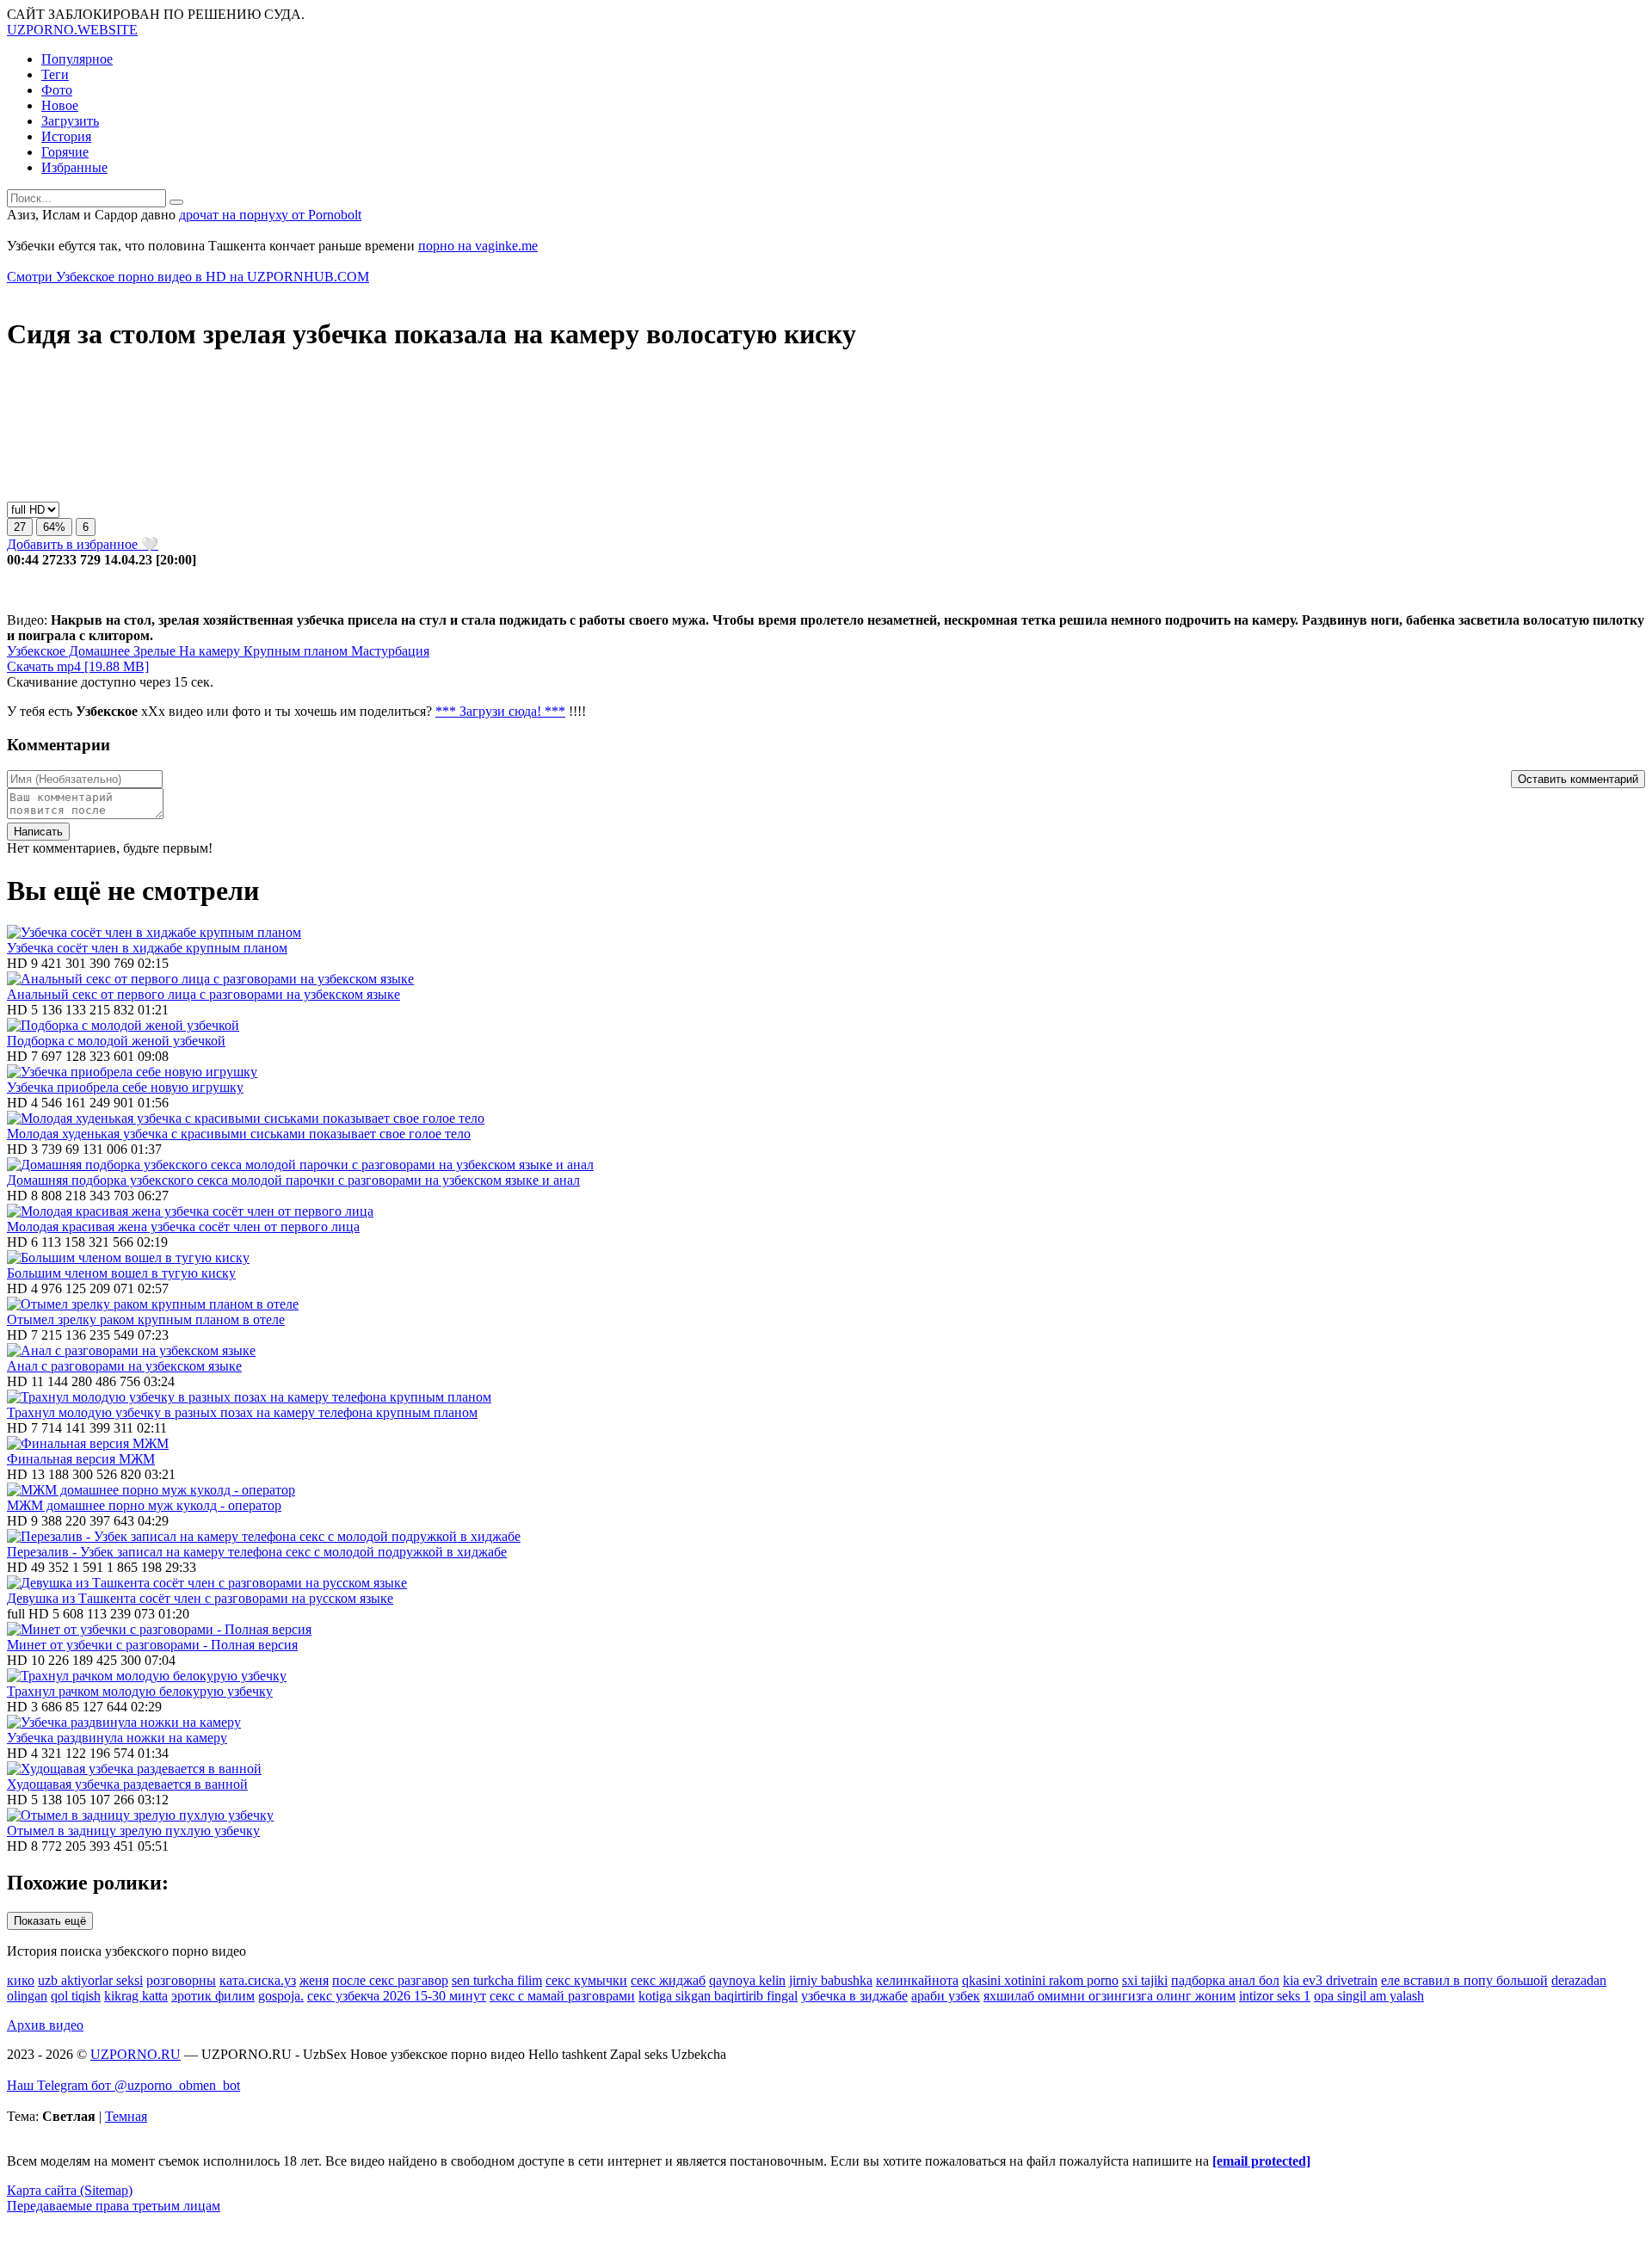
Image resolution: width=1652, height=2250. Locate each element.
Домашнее (98, 651)
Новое (60, 105)
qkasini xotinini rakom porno (1040, 1980)
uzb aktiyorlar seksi (90, 1980)
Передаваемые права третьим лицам (114, 2206)
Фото (57, 90)
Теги (55, 74)
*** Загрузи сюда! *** (500, 711)
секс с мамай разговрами (562, 1996)
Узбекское (36, 651)
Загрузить (70, 121)
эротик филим (213, 1996)
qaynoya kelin (747, 1980)
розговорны (181, 1980)
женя (314, 1980)
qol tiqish (76, 1996)
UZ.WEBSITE (72, 30)
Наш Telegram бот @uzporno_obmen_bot (123, 2085)
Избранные (74, 167)
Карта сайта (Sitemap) (70, 2190)
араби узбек (946, 1996)
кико (21, 1980)
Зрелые (153, 651)
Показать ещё (50, 1921)
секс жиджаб (668, 1980)
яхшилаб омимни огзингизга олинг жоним (1110, 1996)
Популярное (77, 59)
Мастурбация (388, 651)
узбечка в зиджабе (854, 1996)
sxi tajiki (1145, 1980)
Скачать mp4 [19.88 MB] (78, 666)
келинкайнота (917, 1980)
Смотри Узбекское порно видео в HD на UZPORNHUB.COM (188, 277)
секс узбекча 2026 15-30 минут (397, 1996)
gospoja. (281, 1996)
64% (54, 527)
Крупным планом (294, 651)
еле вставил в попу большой (1464, 1980)
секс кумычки (586, 1980)
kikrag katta (136, 1996)
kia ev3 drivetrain (1330, 1980)
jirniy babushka (831, 1980)
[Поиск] (176, 202)
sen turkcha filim (497, 1980)
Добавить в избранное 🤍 (83, 544)
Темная (126, 2116)
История (66, 136)
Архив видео (45, 2025)
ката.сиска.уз (258, 1980)
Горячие (65, 152)
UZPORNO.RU (136, 2054)
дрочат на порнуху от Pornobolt (270, 215)
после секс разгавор (390, 1980)
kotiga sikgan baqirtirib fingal (718, 1996)
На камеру (208, 651)
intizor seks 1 (1275, 1996)
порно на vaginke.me (478, 246)
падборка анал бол (1225, 1980)
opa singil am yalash (1369, 1996)
